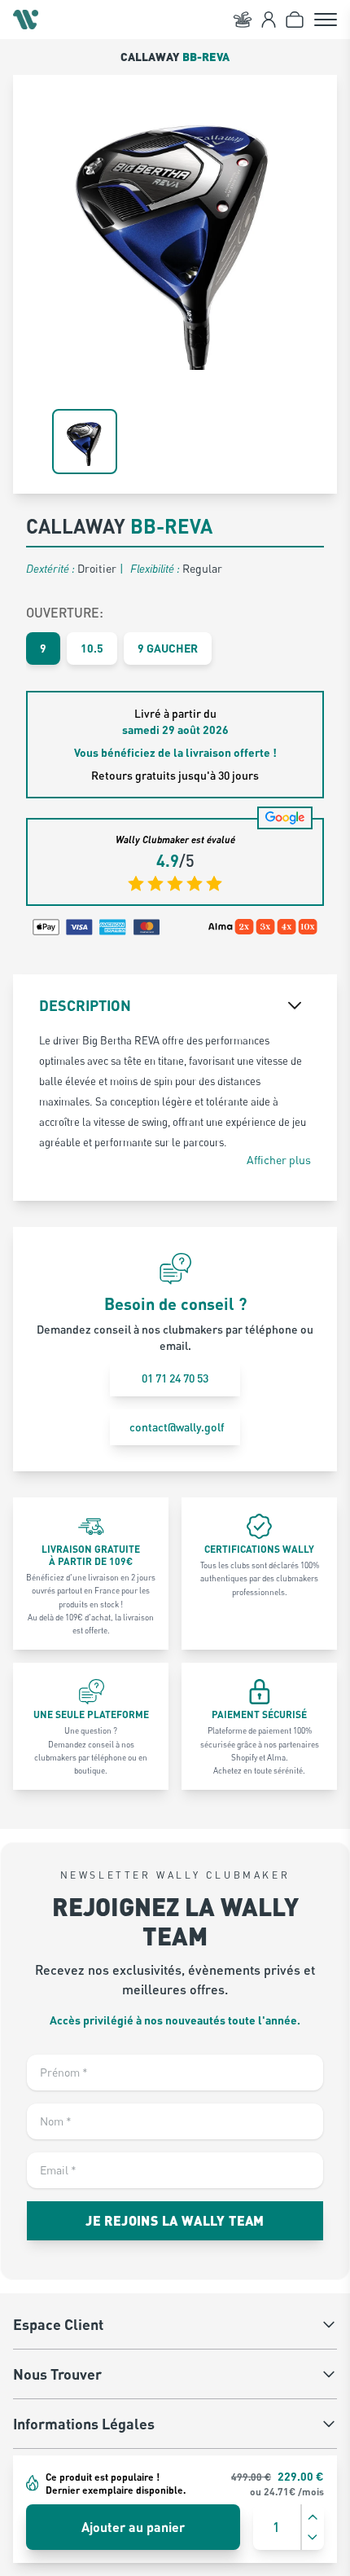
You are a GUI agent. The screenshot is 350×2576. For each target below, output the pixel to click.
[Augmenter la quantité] (313, 2517)
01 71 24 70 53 (175, 1378)
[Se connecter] (269, 20)
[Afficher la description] (295, 1005)
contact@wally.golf (177, 1427)
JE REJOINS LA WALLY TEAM (175, 2220)
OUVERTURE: (65, 612)
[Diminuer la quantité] (313, 2537)
